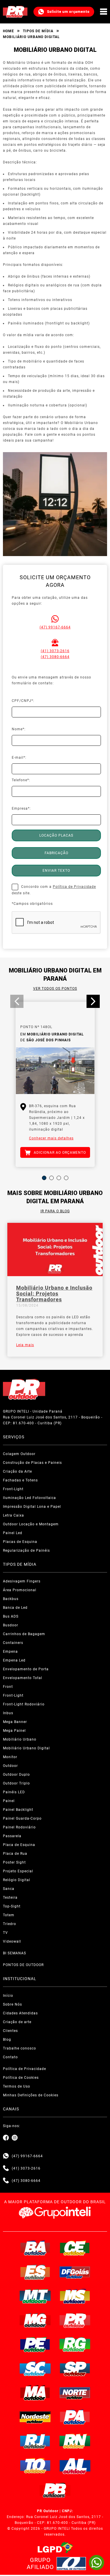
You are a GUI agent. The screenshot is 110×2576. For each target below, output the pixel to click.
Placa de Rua (15, 1854)
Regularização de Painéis (26, 1551)
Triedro (10, 1924)
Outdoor (10, 1766)
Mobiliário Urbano (20, 1739)
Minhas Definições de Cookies (31, 2095)
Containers (13, 1643)
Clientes (10, 2031)
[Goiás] (75, 2272)
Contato (10, 2057)
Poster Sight (14, 1862)
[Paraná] (75, 2320)
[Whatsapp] (6, 2156)
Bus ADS (11, 1616)
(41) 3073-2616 (55, 651)
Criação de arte (17, 2022)
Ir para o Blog (55, 1211)
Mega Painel (14, 1731)
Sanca (9, 1889)
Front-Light (13, 1489)
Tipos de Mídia (38, 31)
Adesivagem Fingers (22, 1581)
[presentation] (17, 1001)
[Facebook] (6, 2138)
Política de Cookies (21, 2078)
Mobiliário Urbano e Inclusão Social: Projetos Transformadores (54, 1294)
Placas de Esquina (20, 1542)
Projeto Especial (18, 1871)
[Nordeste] (35, 2417)
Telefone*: (21, 780)
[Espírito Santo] (35, 2272)
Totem (9, 1915)
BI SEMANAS (15, 1953)
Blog (7, 2040)
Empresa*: (21, 808)
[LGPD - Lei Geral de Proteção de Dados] (55, 2548)
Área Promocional (20, 1590)
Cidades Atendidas (20, 2013)
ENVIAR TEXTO (56, 871)
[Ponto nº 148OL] (55, 1071)
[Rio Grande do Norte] (75, 2441)
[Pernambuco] (35, 2344)
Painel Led (13, 1533)
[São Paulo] (75, 2369)
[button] (44, 1178)
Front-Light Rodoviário (24, 1704)
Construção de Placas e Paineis (32, 1463)
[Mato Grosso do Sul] (75, 2296)
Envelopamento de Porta (26, 1669)
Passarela (12, 1836)
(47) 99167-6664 (55, 627)
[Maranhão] (35, 2393)
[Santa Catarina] (35, 2369)
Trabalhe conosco (20, 2048)
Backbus (11, 1599)
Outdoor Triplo (16, 1783)
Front (8, 1687)
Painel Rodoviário (19, 1827)
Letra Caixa (13, 1515)
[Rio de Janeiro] (35, 2441)
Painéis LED (14, 1792)
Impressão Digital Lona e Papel (32, 1507)
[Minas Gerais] (35, 2320)
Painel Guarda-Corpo (22, 1818)
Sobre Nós (12, 2004)
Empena (10, 1652)
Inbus (8, 1713)
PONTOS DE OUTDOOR (23, 1965)
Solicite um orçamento (68, 12)
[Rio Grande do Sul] (75, 2344)
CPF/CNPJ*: (23, 701)
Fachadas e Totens (20, 1480)
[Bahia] (35, 2248)
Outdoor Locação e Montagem (31, 1524)
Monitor (10, 1757)
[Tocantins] (35, 2466)
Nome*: (19, 729)
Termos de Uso (17, 2086)
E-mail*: (19, 758)
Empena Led (14, 1660)
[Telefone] (6, 2168)
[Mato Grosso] (35, 2296)
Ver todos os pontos (55, 989)
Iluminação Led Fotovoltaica (29, 1498)
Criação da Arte (17, 1471)
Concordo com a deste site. (54, 890)
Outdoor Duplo (16, 1775)
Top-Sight (12, 1906)
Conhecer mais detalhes (51, 1138)
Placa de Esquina (19, 1845)
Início (8, 1996)
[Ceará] (75, 2248)
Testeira (10, 1898)
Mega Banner (15, 1722)
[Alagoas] (75, 2466)
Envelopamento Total (23, 1678)
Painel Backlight (18, 1810)
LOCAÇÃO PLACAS (56, 835)
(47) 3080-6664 (55, 657)
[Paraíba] (55, 2490)
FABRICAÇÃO (56, 853)
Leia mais (25, 1345)
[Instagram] (15, 2138)
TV (5, 1933)
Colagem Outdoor (19, 1454)
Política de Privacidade (74, 887)
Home (9, 31)
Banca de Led (15, 1608)
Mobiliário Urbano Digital (26, 1748)
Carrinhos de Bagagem (24, 1634)
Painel (9, 1801)
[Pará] (75, 2417)
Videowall (12, 1941)
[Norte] (75, 2393)
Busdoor (11, 1625)
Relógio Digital (17, 1880)
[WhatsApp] (97, 2563)
